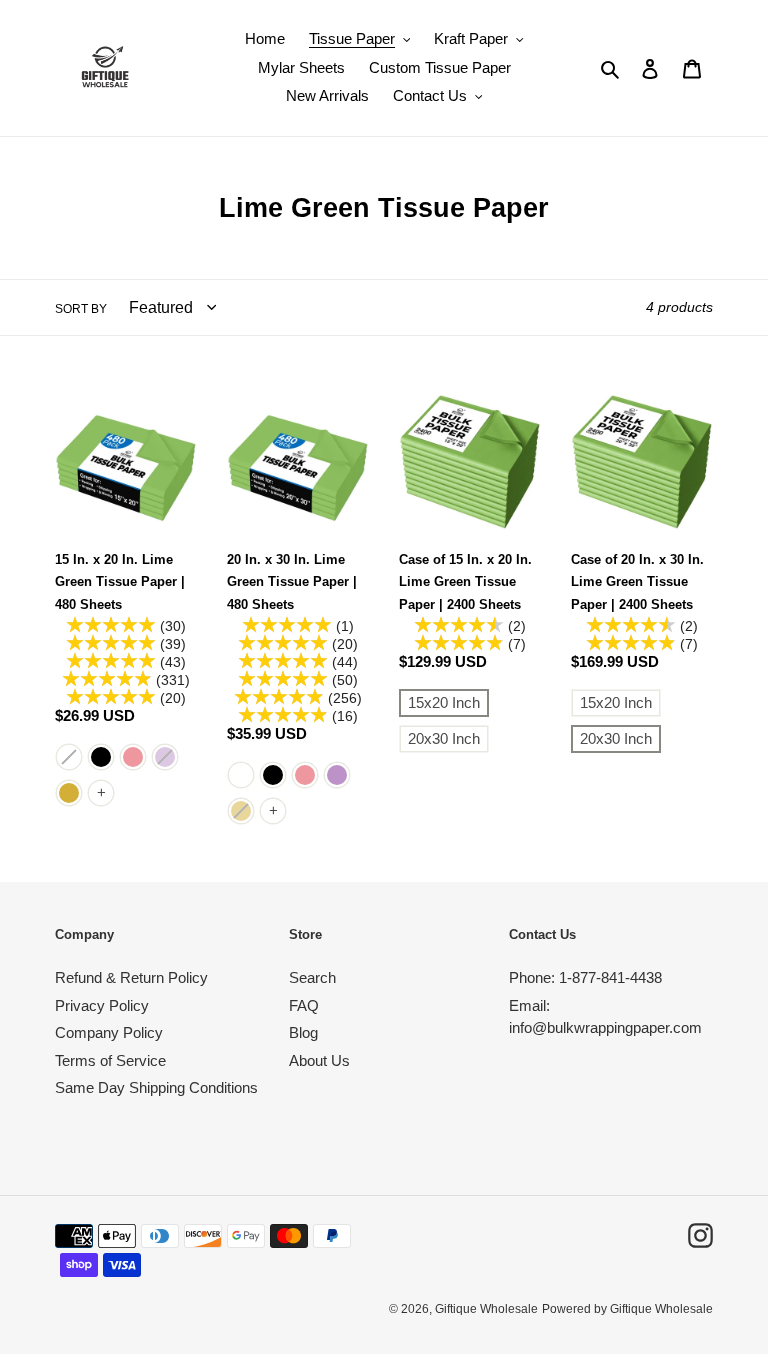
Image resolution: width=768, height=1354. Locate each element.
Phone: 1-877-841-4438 (585, 977)
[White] (241, 775)
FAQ (304, 1005)
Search (312, 977)
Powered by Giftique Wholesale (627, 1309)
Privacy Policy (102, 1005)
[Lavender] (337, 775)
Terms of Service (110, 1060)
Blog (303, 1032)
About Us (319, 1060)
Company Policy (109, 1032)
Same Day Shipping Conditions (156, 1087)
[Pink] (133, 757)
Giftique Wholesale (486, 1309)
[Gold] (69, 793)
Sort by (81, 309)
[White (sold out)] (69, 757)
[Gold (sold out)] (241, 811)
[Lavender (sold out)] (165, 757)
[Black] (101, 757)
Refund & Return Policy (131, 977)
